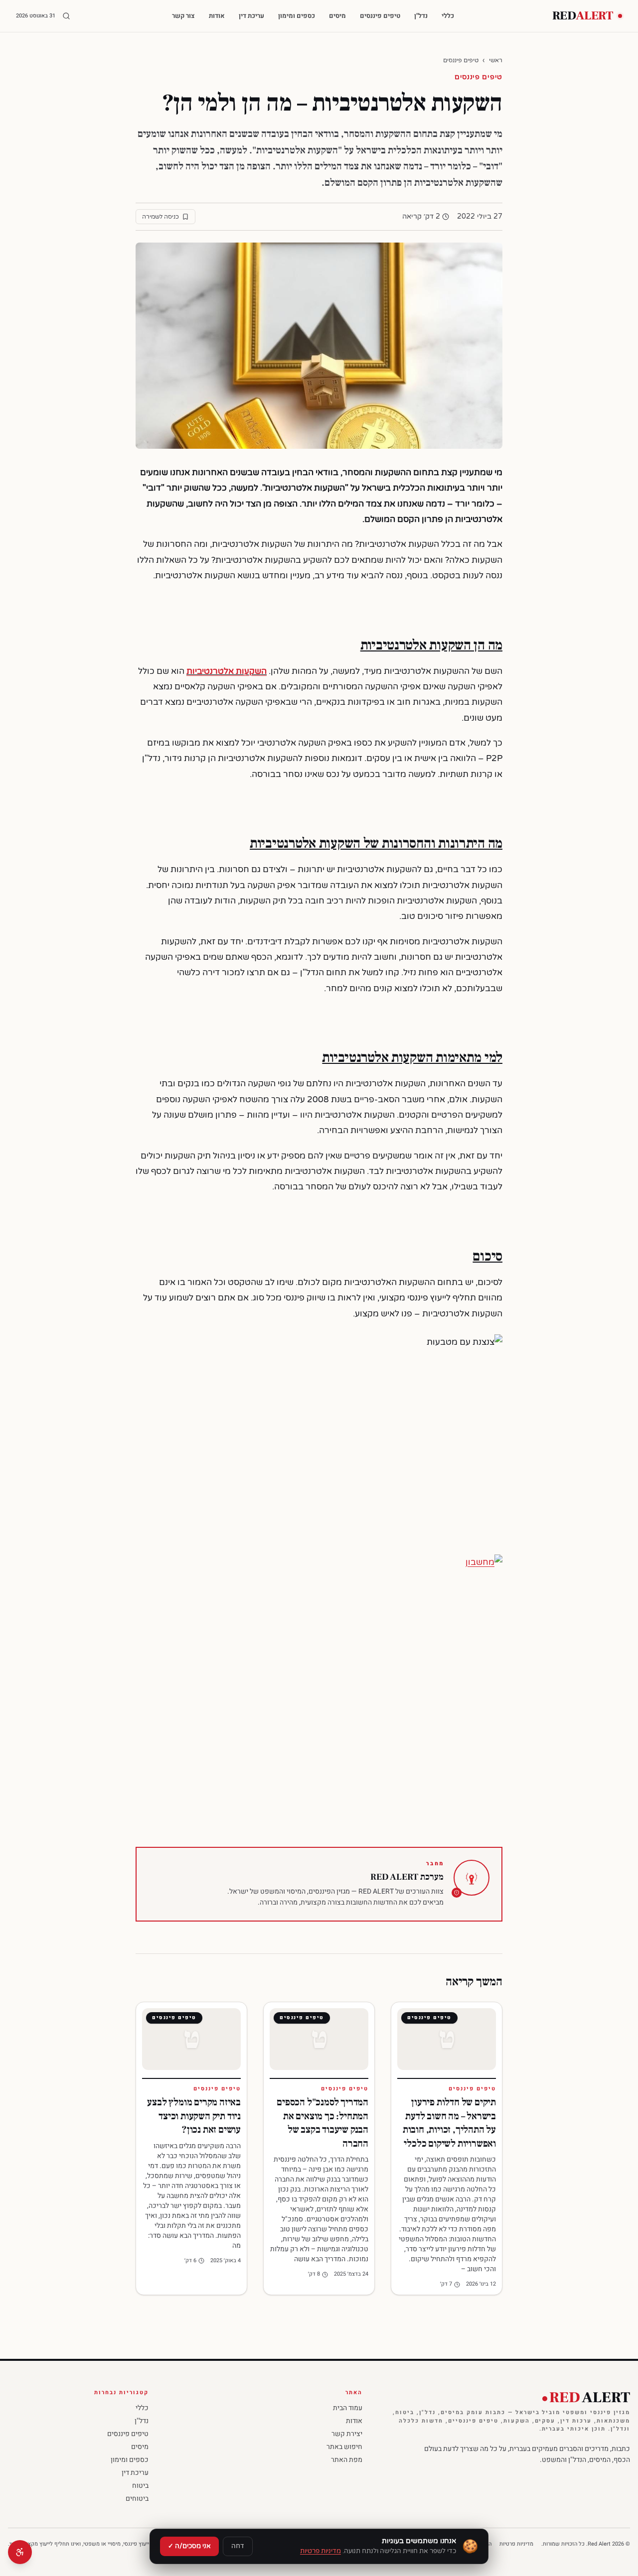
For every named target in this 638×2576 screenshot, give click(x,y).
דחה (238, 2546)
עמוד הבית (348, 2408)
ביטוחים (137, 2499)
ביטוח (140, 2486)
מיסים (337, 16)
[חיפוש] (66, 16)
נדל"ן (421, 16)
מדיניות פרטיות (516, 2544)
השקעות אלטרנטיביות (227, 671)
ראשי (496, 60)
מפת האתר (347, 2460)
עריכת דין (251, 16)
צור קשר (183, 16)
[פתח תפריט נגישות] (20, 2552)
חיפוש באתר (344, 2447)
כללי (448, 16)
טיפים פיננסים (380, 16)
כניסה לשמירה (160, 217)
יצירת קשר (347, 2434)
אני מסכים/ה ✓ (189, 2546)
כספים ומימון (297, 16)
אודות (217, 16)
